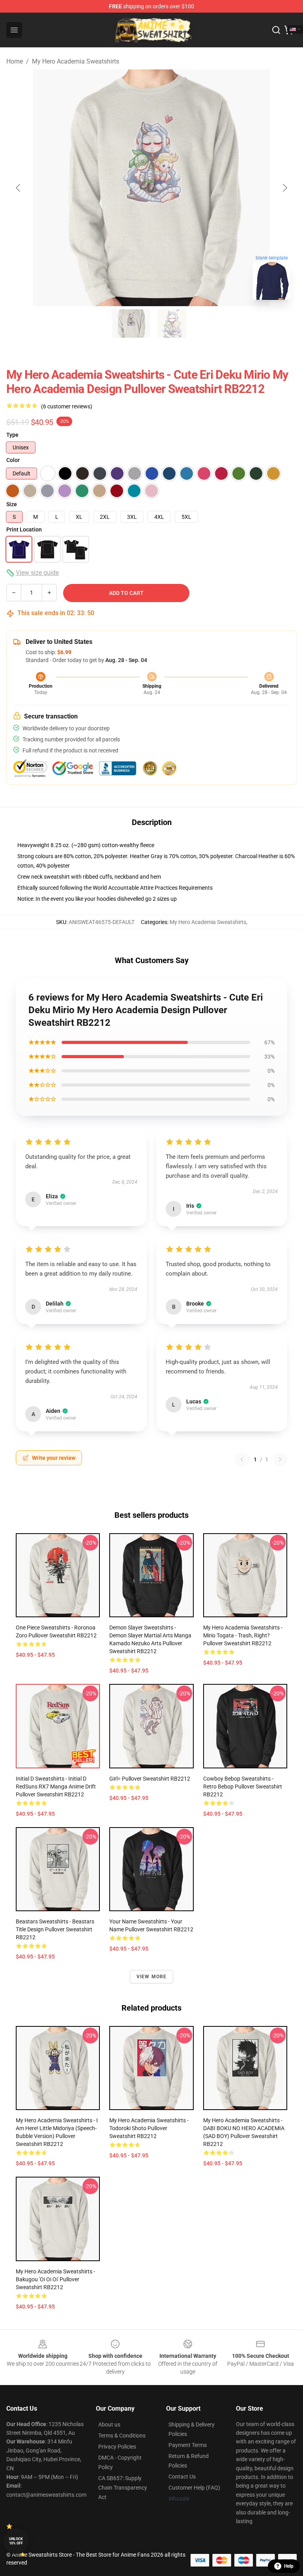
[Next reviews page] (280, 1459)
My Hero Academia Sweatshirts (76, 61)
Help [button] (289, 2566)
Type (12, 435)
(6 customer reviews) (67, 406)
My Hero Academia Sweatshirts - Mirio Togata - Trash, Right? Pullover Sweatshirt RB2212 (243, 1635)
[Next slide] (284, 188)
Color (13, 460)
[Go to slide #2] (172, 324)
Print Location (24, 529)
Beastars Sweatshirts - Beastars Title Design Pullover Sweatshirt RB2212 (55, 1929)
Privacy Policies (117, 2447)
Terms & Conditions (122, 2436)
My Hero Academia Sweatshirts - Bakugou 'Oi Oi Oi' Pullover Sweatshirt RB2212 (55, 2279)
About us (109, 2424)
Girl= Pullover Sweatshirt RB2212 (150, 1779)
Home (15, 61)
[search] (276, 30)
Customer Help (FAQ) (194, 2488)
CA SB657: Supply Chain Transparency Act (123, 2488)
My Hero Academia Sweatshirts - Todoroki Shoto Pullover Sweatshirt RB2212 (149, 2128)
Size (12, 504)
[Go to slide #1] (131, 324)
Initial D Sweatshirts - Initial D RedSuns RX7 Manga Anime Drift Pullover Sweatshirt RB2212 (56, 1787)
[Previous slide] (19, 188)
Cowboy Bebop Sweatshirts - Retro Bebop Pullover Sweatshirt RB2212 (243, 1787)
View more (152, 1977)
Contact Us (182, 2477)
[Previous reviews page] (242, 1459)
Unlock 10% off (16, 2541)
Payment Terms (188, 2445)
